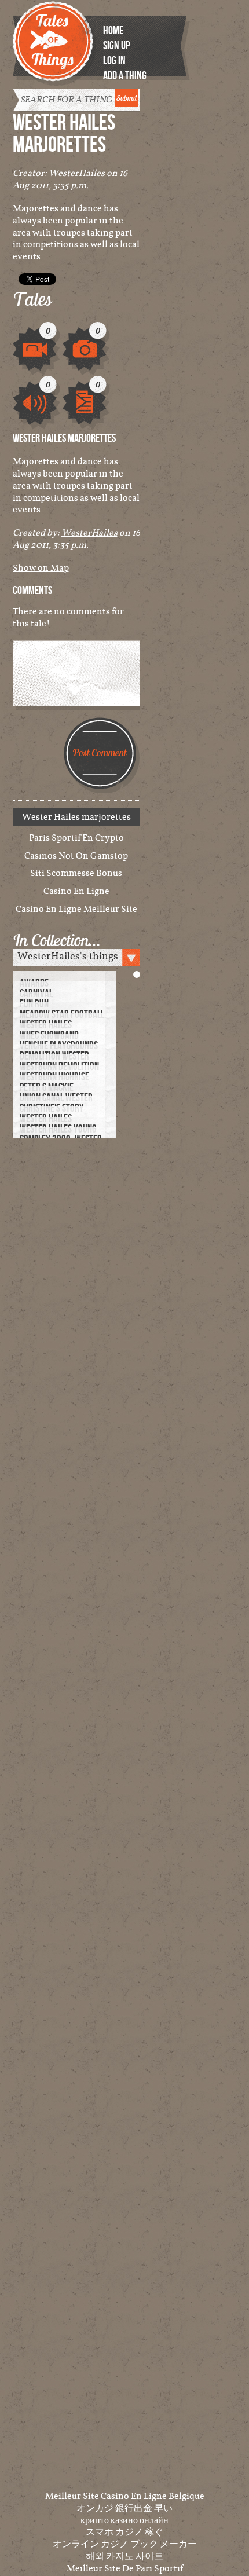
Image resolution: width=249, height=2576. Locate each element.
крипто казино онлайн (124, 2520)
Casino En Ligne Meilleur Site (76, 909)
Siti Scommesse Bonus (76, 873)
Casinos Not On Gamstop (76, 855)
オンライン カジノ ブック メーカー (125, 2544)
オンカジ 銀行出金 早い (124, 2508)
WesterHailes (77, 173)
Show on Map (41, 567)
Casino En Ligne (76, 891)
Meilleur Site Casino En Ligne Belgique (125, 2496)
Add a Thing (125, 76)
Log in (114, 61)
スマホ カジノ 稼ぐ (124, 2531)
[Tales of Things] (55, 36)
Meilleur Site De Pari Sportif (125, 2568)
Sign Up (117, 46)
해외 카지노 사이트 (124, 2556)
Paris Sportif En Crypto (76, 838)
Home (113, 31)
